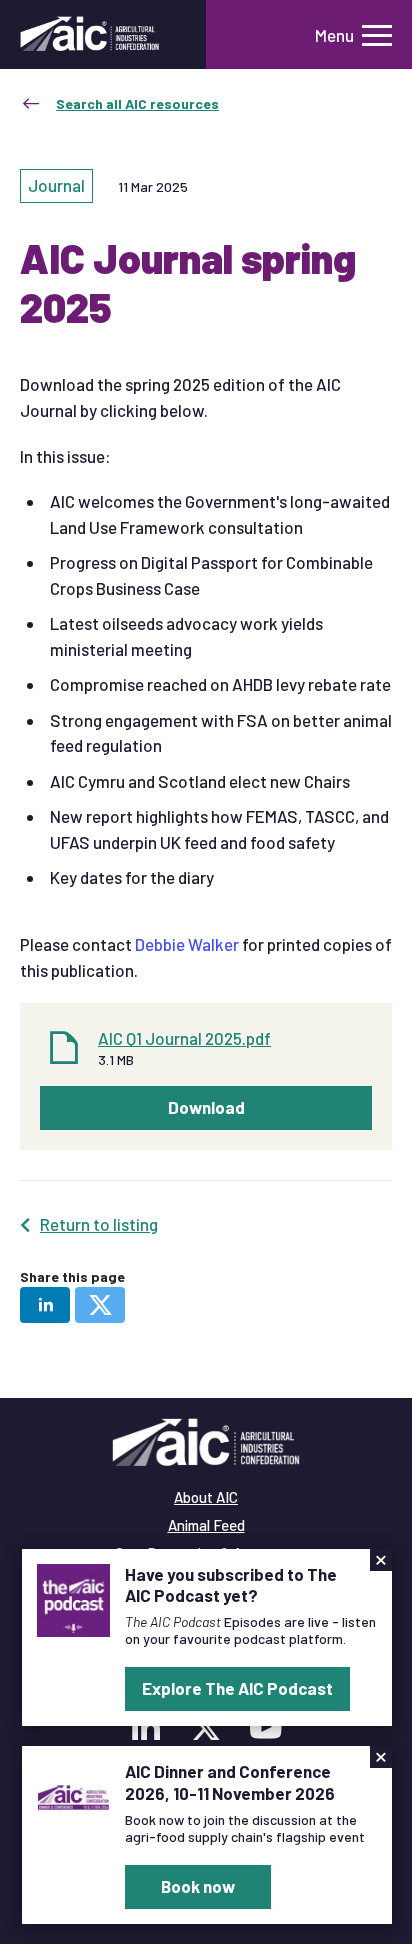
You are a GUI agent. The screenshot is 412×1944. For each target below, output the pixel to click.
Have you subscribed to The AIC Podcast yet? (231, 1584)
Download (206, 1107)
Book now (198, 1886)
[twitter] (100, 1305)
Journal (56, 185)
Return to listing (99, 1224)
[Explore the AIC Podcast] (73, 1598)
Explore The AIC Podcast (237, 1688)
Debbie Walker (187, 944)
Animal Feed (206, 1525)
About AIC (206, 1497)
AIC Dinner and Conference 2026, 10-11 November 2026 (230, 1781)
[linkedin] (45, 1305)
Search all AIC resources (137, 103)
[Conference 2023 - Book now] (73, 1795)
